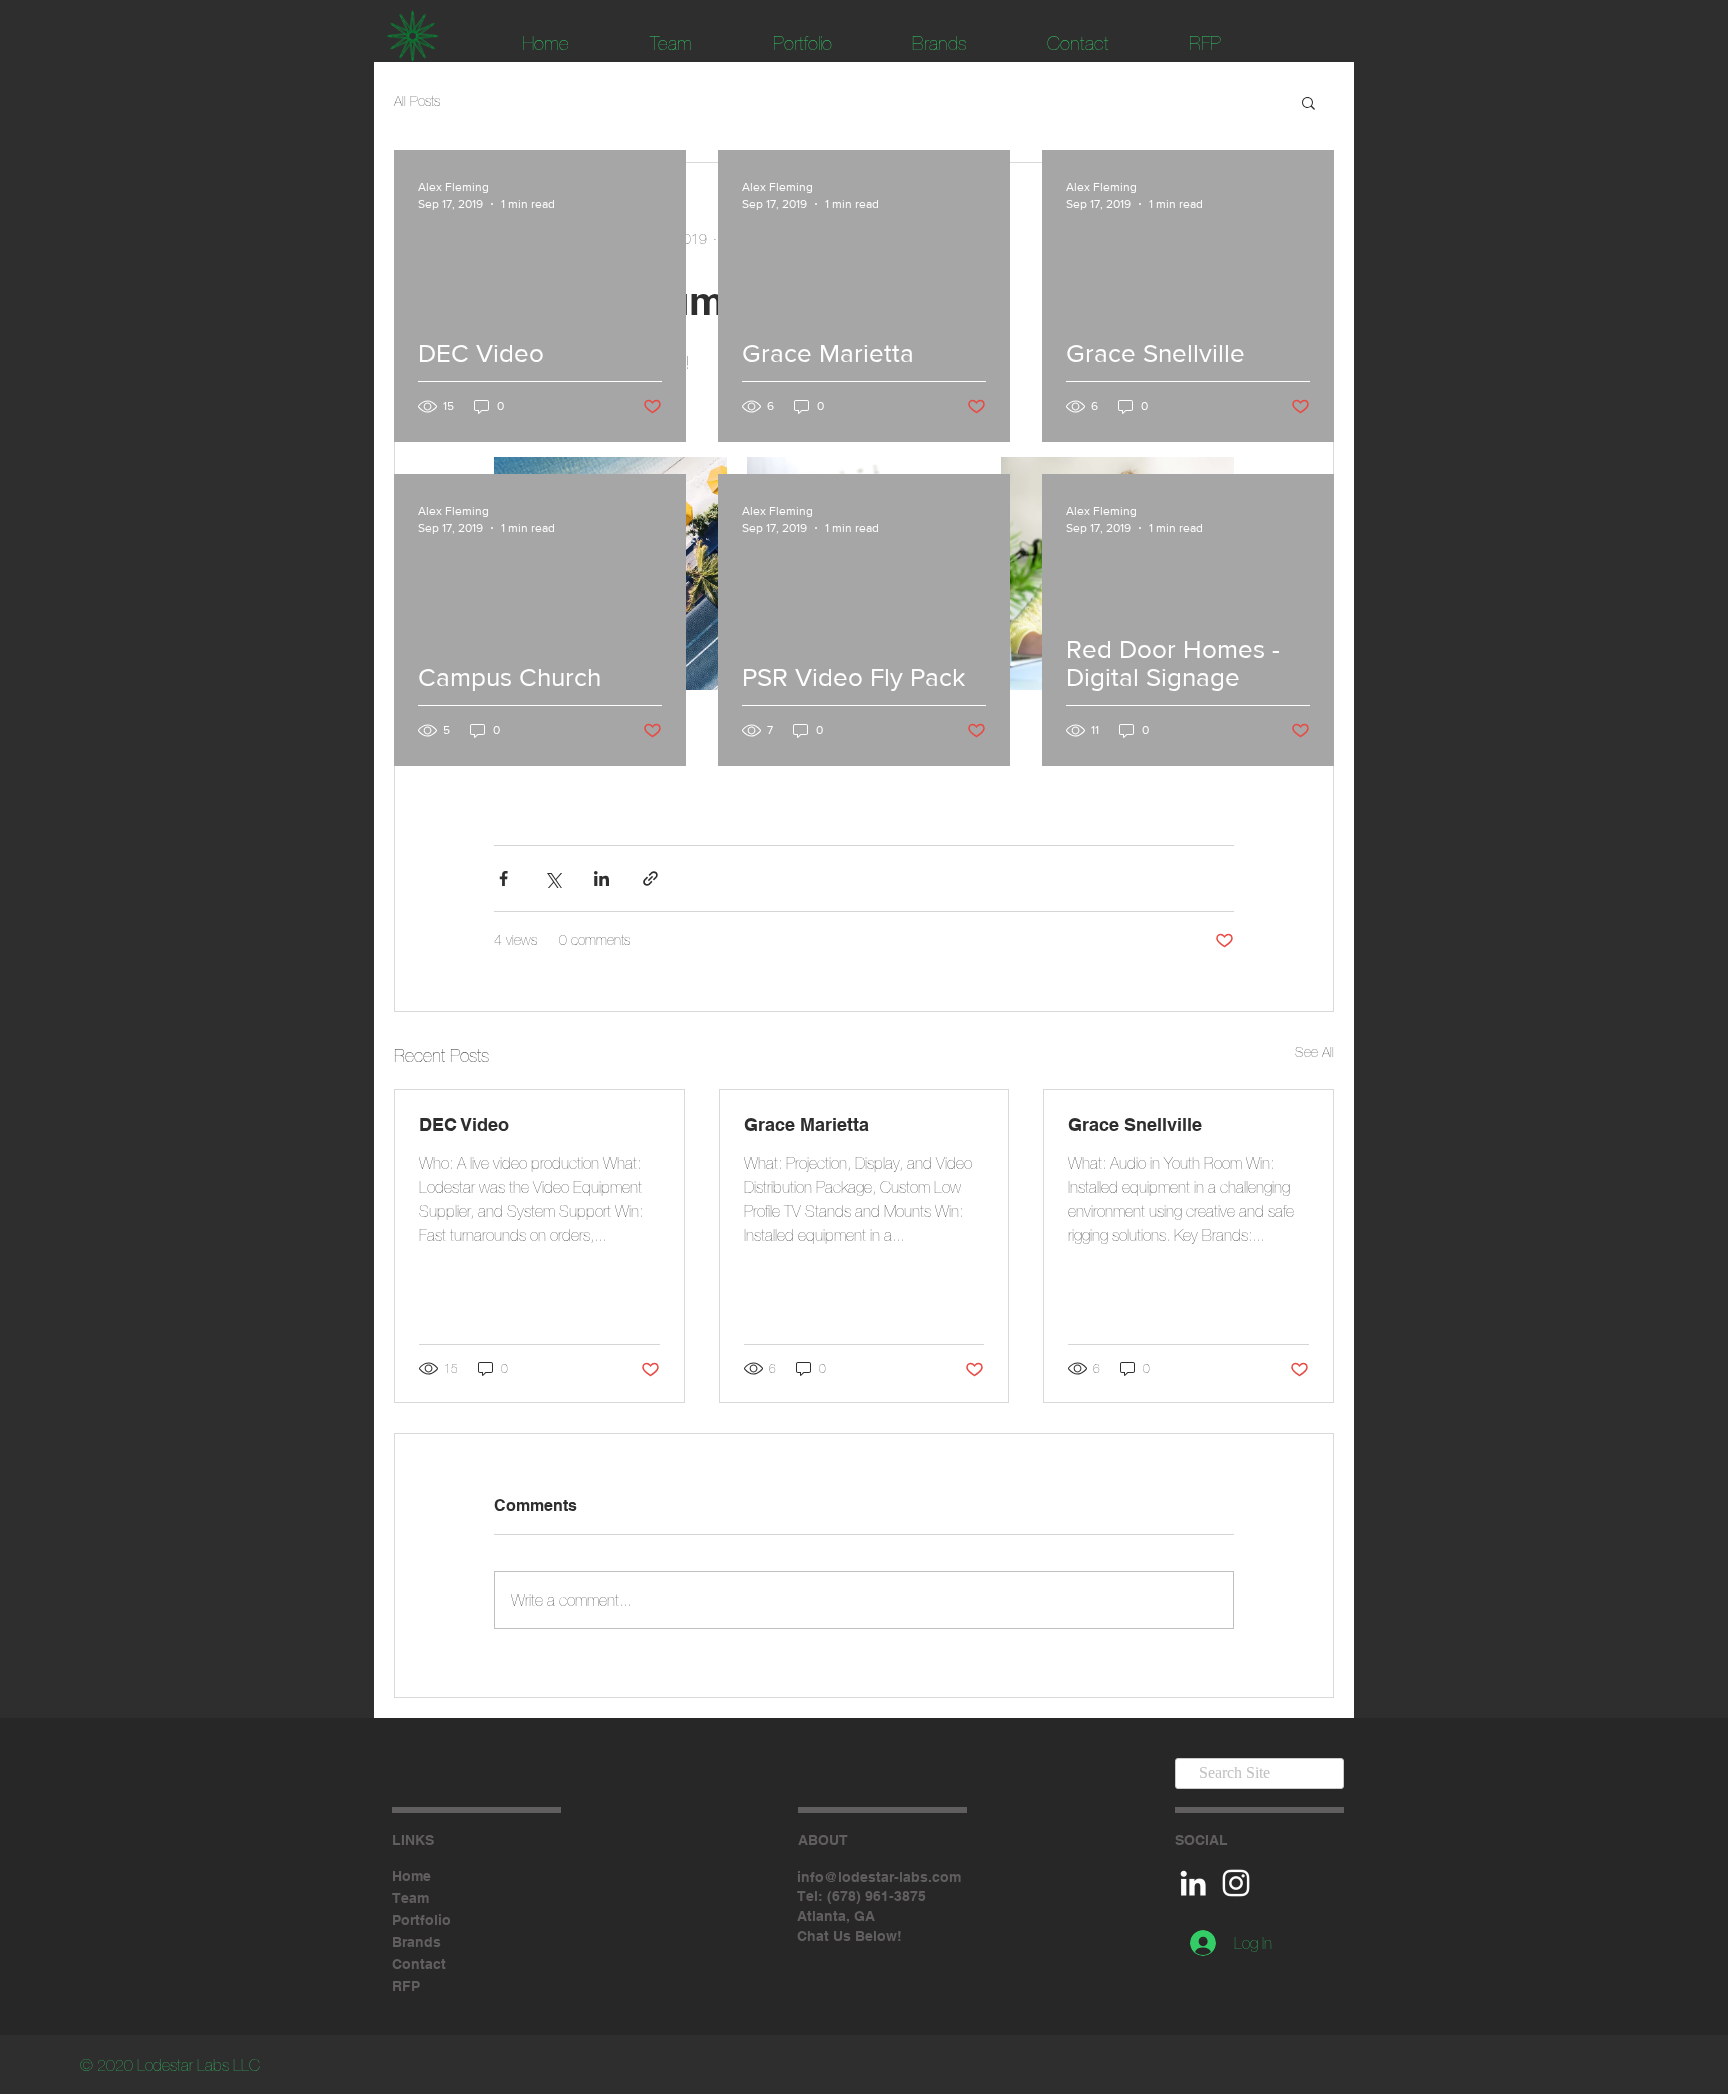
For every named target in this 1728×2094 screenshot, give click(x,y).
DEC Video (464, 1124)
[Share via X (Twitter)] (552, 878)
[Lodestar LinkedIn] (1193, 1883)
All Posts (417, 101)
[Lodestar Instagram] (1236, 1883)
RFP (406, 1986)
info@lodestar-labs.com (879, 1877)
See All (1314, 1052)
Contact (419, 1964)
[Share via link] (650, 878)
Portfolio (421, 1920)
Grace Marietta (806, 1124)
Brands (416, 1942)
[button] (1308, 102)
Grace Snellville (1135, 1124)
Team (410, 1898)
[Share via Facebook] (503, 878)
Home (411, 1876)
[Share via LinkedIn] (601, 878)
